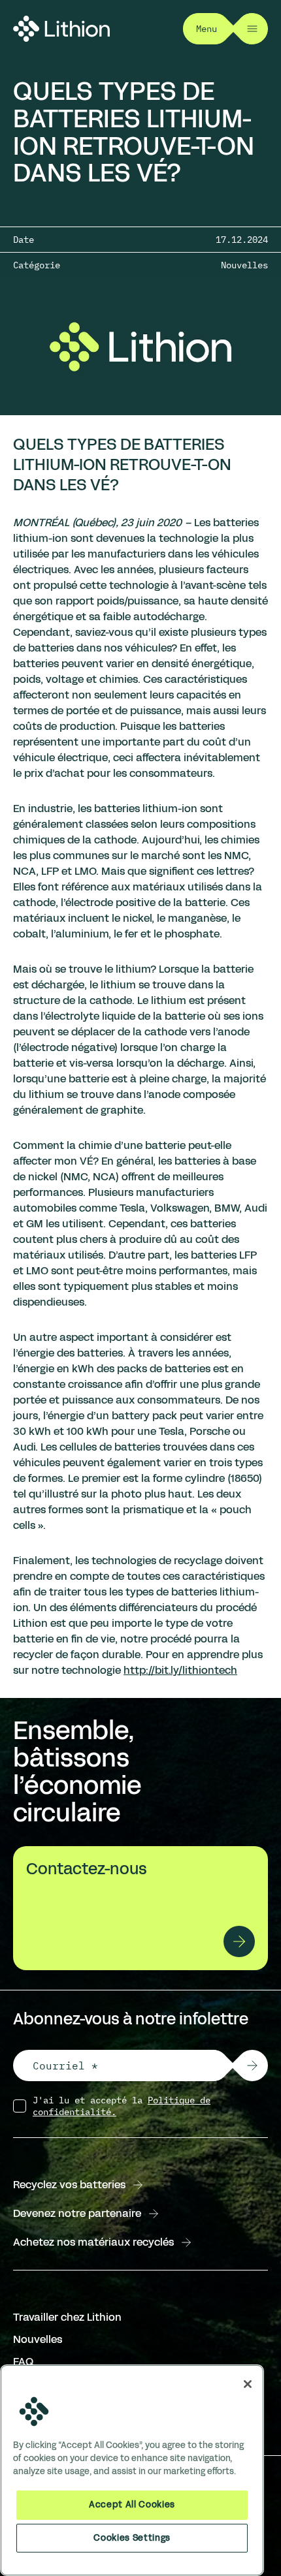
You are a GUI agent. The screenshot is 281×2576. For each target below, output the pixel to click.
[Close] (248, 2384)
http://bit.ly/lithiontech (180, 1670)
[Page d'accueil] (61, 29)
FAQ (23, 2362)
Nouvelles (38, 2339)
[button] (252, 2066)
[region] (132, 2470)
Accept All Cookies (132, 2505)
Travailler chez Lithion (67, 2317)
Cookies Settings (132, 2538)
